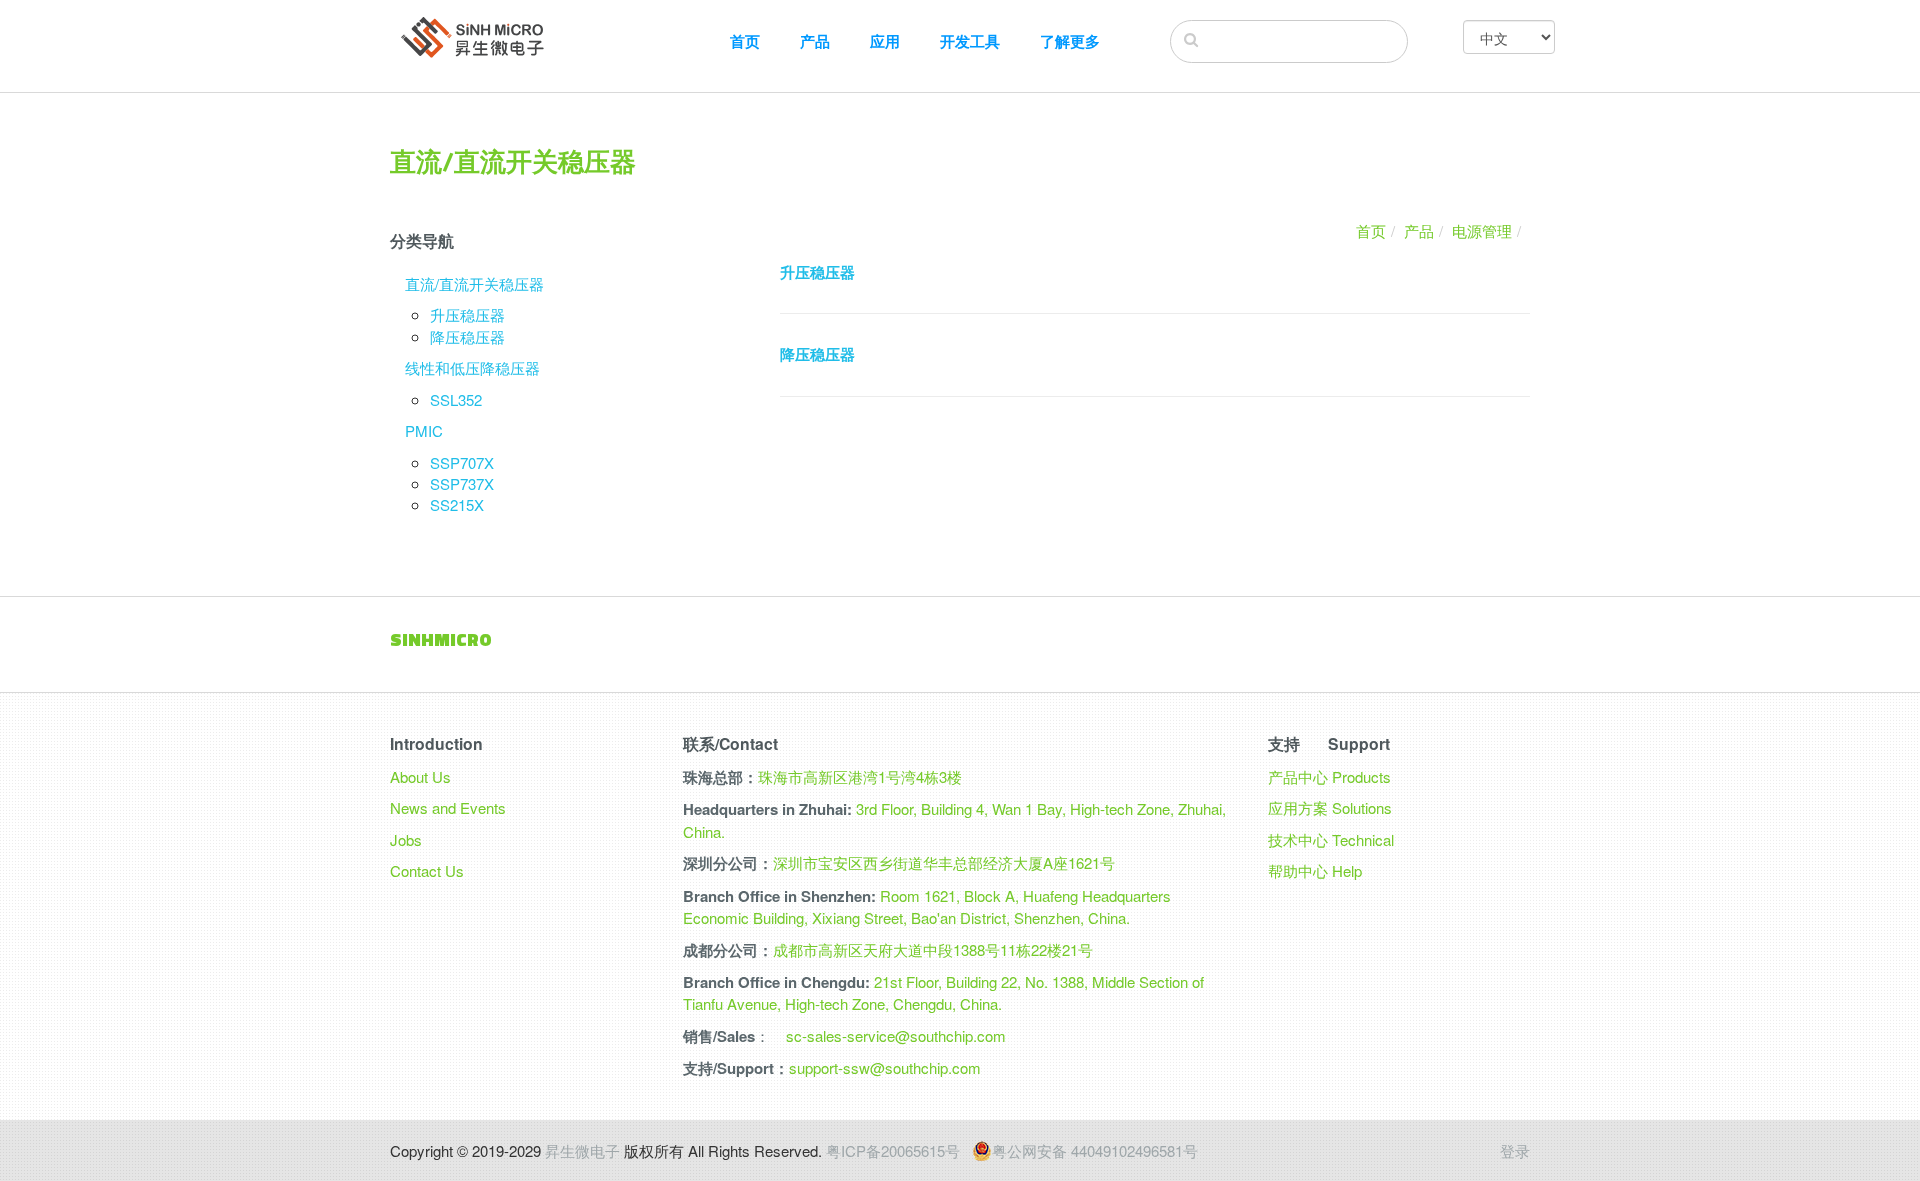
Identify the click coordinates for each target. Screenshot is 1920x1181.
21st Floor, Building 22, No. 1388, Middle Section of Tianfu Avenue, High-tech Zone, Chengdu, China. (943, 992)
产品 (815, 41)
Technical (1363, 839)
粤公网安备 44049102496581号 (1095, 1151)
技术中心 (1298, 839)
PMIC (424, 430)
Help (1347, 870)
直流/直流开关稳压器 (474, 283)
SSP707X (462, 462)
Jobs (406, 839)
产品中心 (1298, 776)
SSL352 (456, 399)
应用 (885, 41)
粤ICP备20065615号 (893, 1150)
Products (1361, 776)
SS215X (457, 504)
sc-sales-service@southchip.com (896, 1035)
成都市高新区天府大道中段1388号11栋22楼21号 (933, 949)
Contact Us (427, 870)
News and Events (448, 807)
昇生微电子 (582, 1150)
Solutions (1362, 807)
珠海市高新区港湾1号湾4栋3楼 (860, 776)
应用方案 (1298, 807)
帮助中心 (1298, 870)
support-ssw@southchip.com (885, 1067)
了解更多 (1070, 41)
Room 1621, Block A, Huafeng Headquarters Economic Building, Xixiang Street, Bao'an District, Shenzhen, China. (927, 906)
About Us (420, 776)
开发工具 (970, 41)
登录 (1515, 1150)
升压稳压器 (467, 314)
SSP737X (462, 483)
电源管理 (1482, 230)
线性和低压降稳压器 (472, 367)
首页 (745, 41)
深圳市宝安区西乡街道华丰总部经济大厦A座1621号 (944, 862)
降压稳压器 (467, 336)
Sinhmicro (441, 639)
